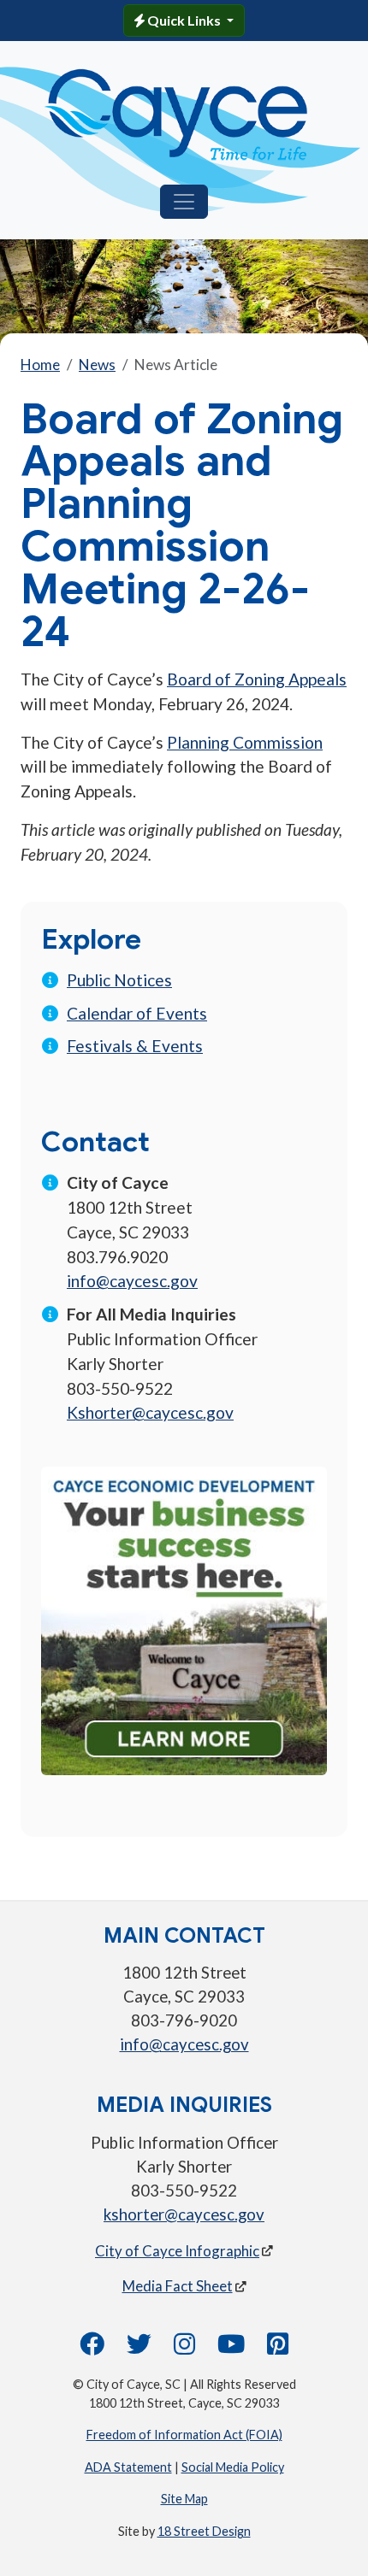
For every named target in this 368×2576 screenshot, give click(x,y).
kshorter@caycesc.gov (184, 2214)
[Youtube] (231, 2348)
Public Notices (119, 980)
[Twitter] (139, 2348)
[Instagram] (184, 2348)
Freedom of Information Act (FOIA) (184, 2435)
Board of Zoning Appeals (257, 679)
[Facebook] (92, 2348)
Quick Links (184, 20)
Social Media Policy (233, 2467)
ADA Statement (128, 2467)
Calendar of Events (137, 1013)
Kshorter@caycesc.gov (150, 1412)
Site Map (184, 2499)
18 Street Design (204, 2531)
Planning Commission (245, 742)
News (97, 365)
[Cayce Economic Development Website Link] (184, 1618)
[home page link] (177, 115)
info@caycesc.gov (132, 1281)
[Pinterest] (278, 2348)
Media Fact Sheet (178, 2286)
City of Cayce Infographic (177, 2251)
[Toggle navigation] (184, 202)
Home (40, 365)
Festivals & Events (135, 1046)
